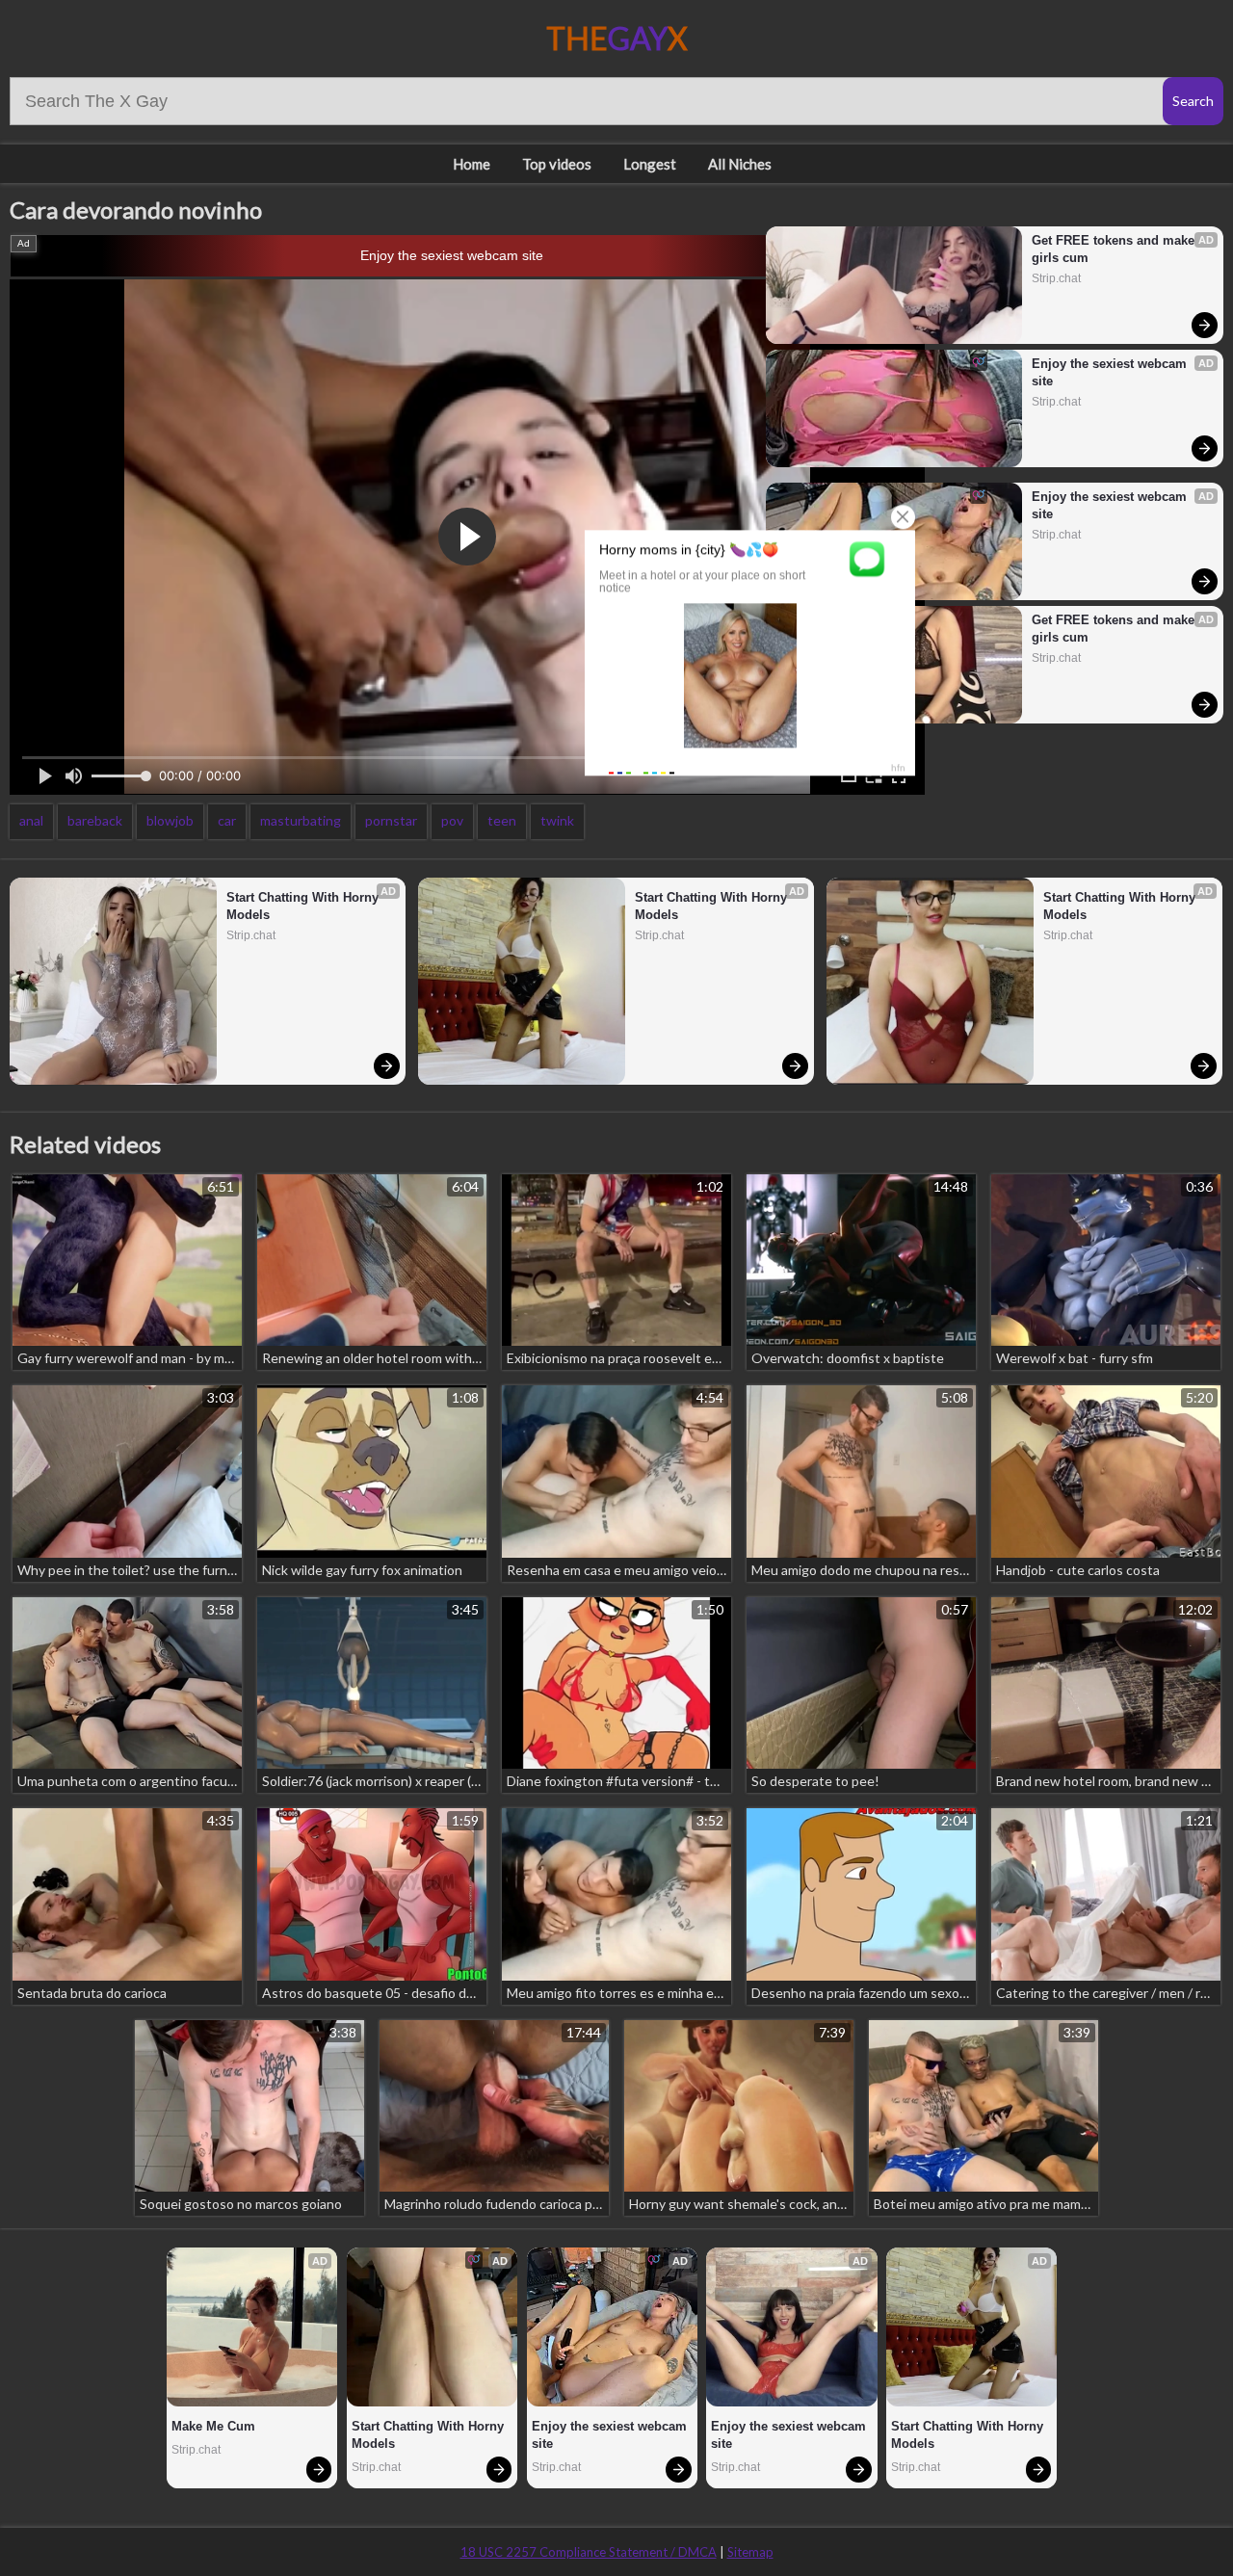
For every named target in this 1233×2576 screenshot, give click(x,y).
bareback (95, 820)
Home (472, 164)
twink (557, 820)
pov (452, 820)
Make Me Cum (213, 2426)
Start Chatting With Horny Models (304, 906)
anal (31, 820)
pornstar (391, 820)
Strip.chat (1056, 278)
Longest (650, 164)
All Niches (740, 164)
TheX (617, 38)
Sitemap (750, 2552)
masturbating (301, 820)
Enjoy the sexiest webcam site (452, 255)
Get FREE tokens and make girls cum (1115, 249)
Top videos (557, 164)
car (227, 820)
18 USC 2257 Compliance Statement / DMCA (589, 2552)
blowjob (170, 820)
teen (502, 820)
